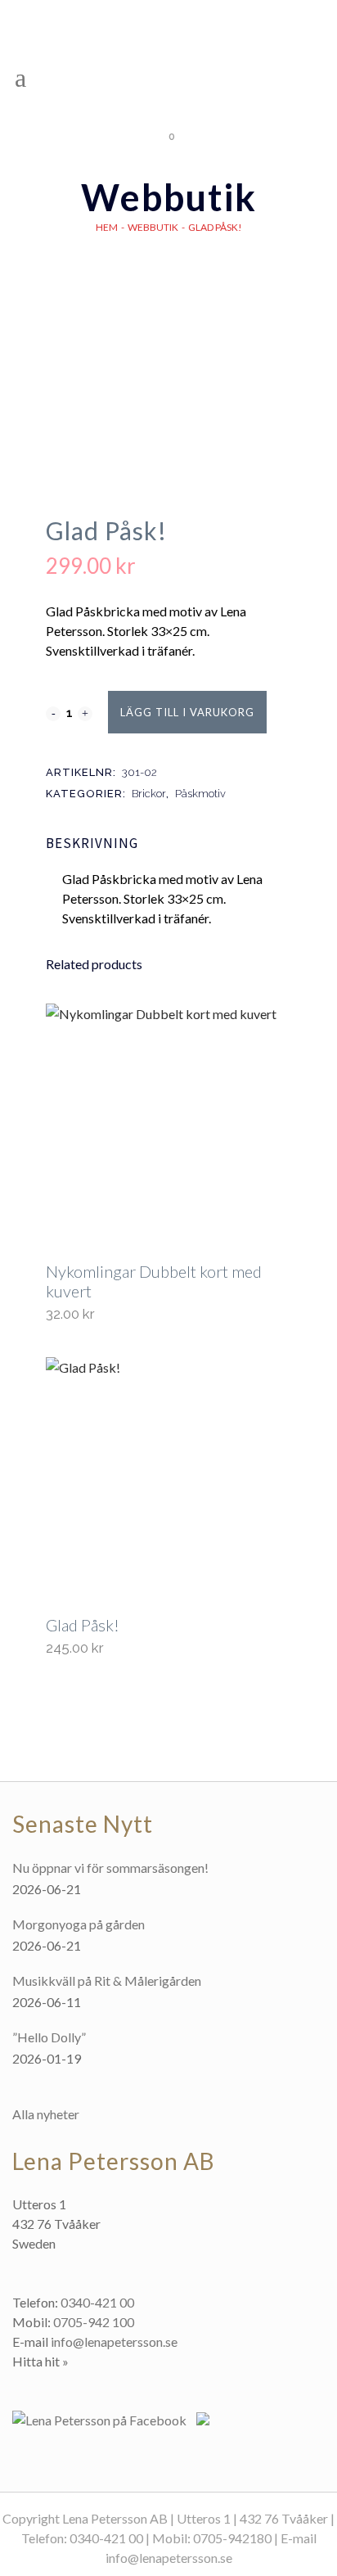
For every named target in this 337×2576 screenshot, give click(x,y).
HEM (107, 227)
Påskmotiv (200, 794)
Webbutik (153, 227)
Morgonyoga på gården (79, 1924)
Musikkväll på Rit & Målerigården (107, 1980)
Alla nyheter (46, 2114)
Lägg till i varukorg (187, 712)
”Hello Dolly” (49, 2037)
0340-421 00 (97, 2302)
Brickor (149, 794)
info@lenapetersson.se (114, 2341)
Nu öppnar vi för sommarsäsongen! (110, 1868)
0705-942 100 (94, 2322)
